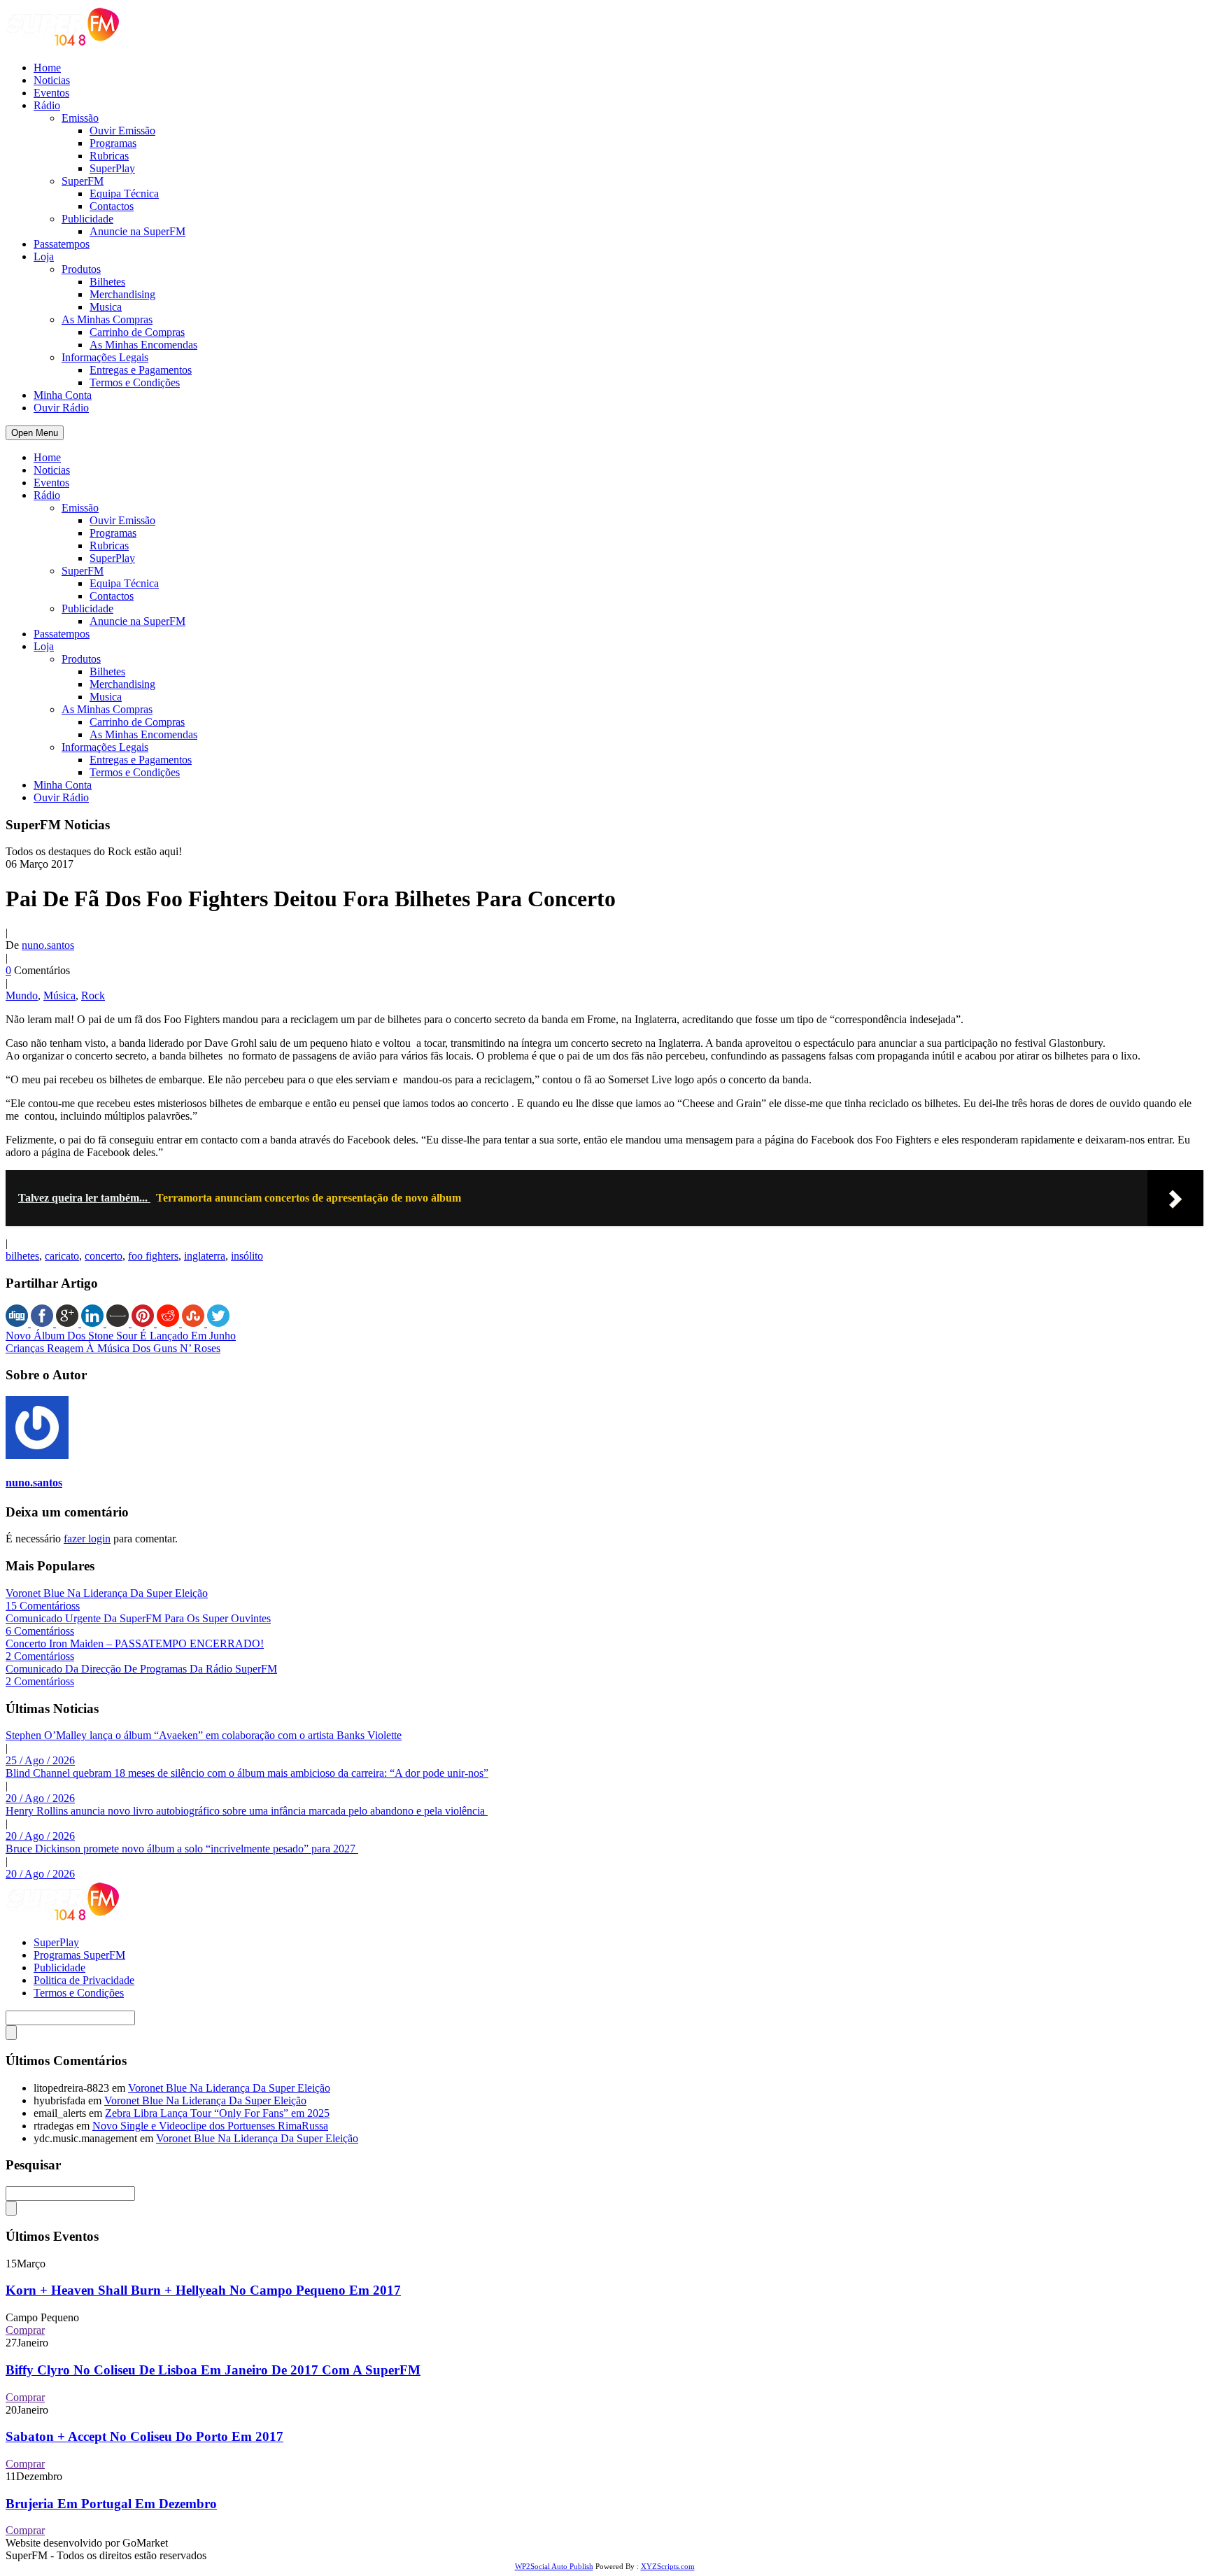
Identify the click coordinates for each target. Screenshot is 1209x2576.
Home (47, 68)
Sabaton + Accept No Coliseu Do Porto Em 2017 (144, 2436)
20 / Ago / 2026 (40, 1798)
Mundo (22, 995)
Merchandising (122, 294)
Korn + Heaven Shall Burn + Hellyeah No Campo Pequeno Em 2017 (203, 2290)
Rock (93, 995)
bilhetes (22, 1256)
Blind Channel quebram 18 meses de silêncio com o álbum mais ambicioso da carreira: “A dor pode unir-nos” (247, 1773)
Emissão (80, 118)
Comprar (25, 2330)
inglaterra (205, 1256)
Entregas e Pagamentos (141, 370)
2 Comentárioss (40, 1656)
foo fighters (153, 1256)
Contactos (112, 206)
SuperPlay (112, 168)
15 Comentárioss (43, 1606)
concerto (104, 1256)
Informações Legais (105, 357)
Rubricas (109, 156)
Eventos (51, 93)
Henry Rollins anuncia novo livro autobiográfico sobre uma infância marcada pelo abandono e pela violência (247, 1811)
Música (59, 995)
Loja (44, 256)
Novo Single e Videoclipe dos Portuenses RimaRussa (210, 2126)
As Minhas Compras (107, 319)
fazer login (87, 1539)
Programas (113, 143)
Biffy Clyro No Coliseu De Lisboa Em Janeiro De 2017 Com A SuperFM (213, 2370)
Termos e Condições (135, 382)
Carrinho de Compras (137, 332)
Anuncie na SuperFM (137, 231)
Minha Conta (63, 395)
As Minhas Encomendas (143, 345)
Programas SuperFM (79, 1955)
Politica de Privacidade (84, 1980)
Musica (106, 307)
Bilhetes (107, 282)
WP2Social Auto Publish (554, 2566)
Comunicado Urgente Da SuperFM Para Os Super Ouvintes (138, 1618)
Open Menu (35, 433)
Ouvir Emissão (122, 131)
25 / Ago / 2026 (40, 1760)
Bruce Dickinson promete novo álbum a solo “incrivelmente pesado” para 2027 (182, 1849)
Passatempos (62, 244)
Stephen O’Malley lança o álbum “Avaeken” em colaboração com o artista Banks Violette (204, 1735)
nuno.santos (48, 945)
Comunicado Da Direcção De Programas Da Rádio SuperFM (141, 1669)
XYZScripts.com (668, 2566)
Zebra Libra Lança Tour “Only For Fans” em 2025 (217, 2113)
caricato (62, 1256)
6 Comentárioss (40, 1631)
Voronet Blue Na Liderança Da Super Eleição (107, 1593)
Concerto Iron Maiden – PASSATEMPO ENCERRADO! (135, 1644)
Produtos (81, 269)
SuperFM (83, 181)
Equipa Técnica (124, 193)
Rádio (47, 105)
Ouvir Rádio (61, 408)
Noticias (52, 80)
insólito (247, 1256)
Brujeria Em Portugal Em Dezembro (111, 2504)
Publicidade (87, 219)
